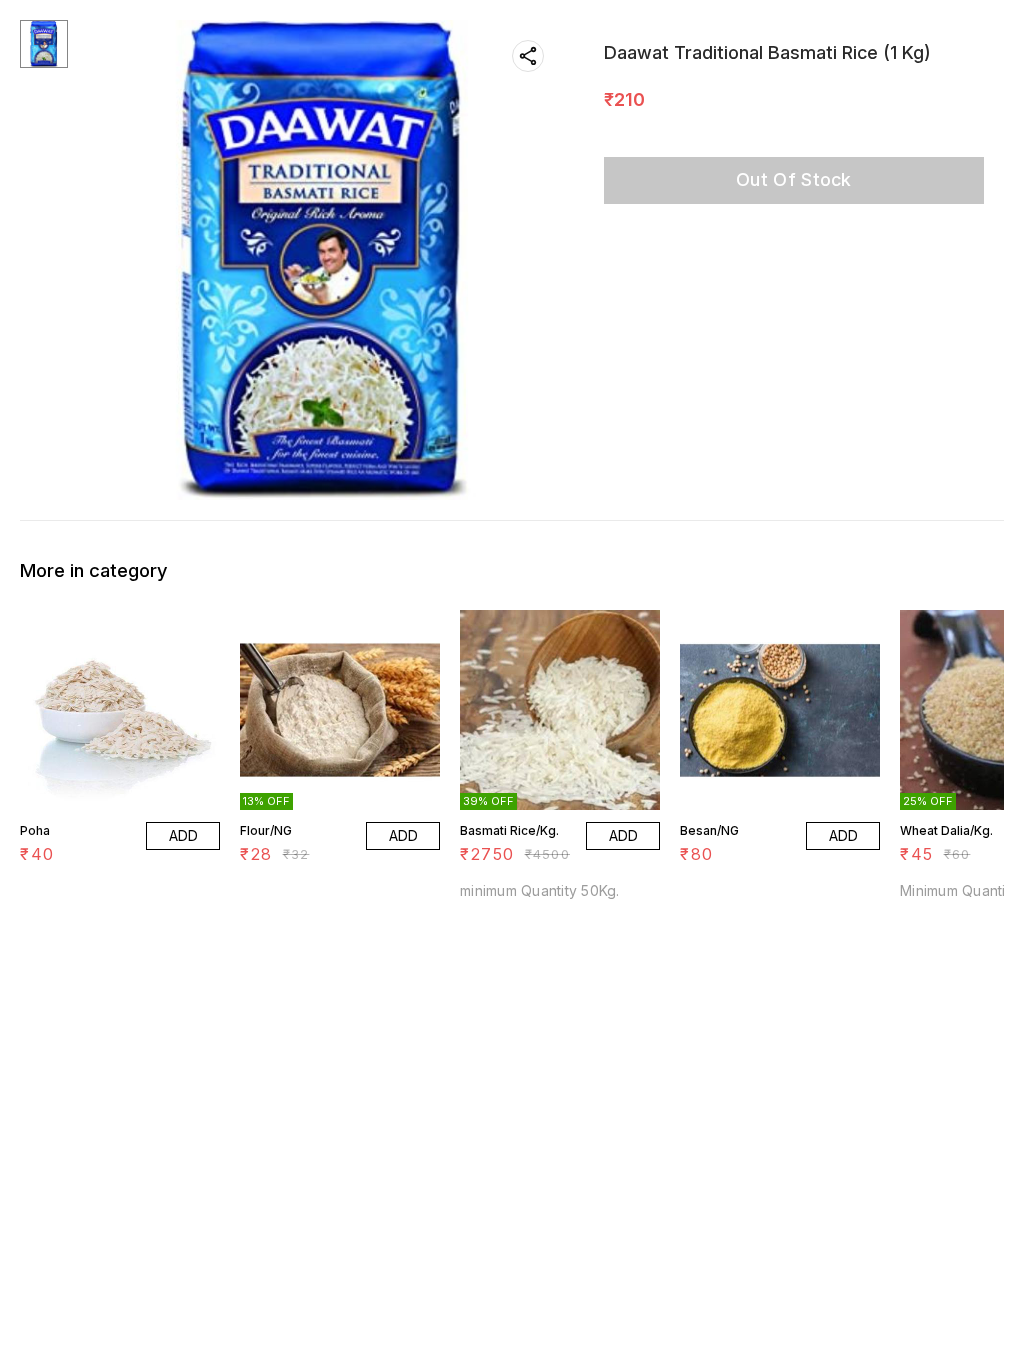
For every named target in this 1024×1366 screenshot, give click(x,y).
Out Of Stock (794, 179)
